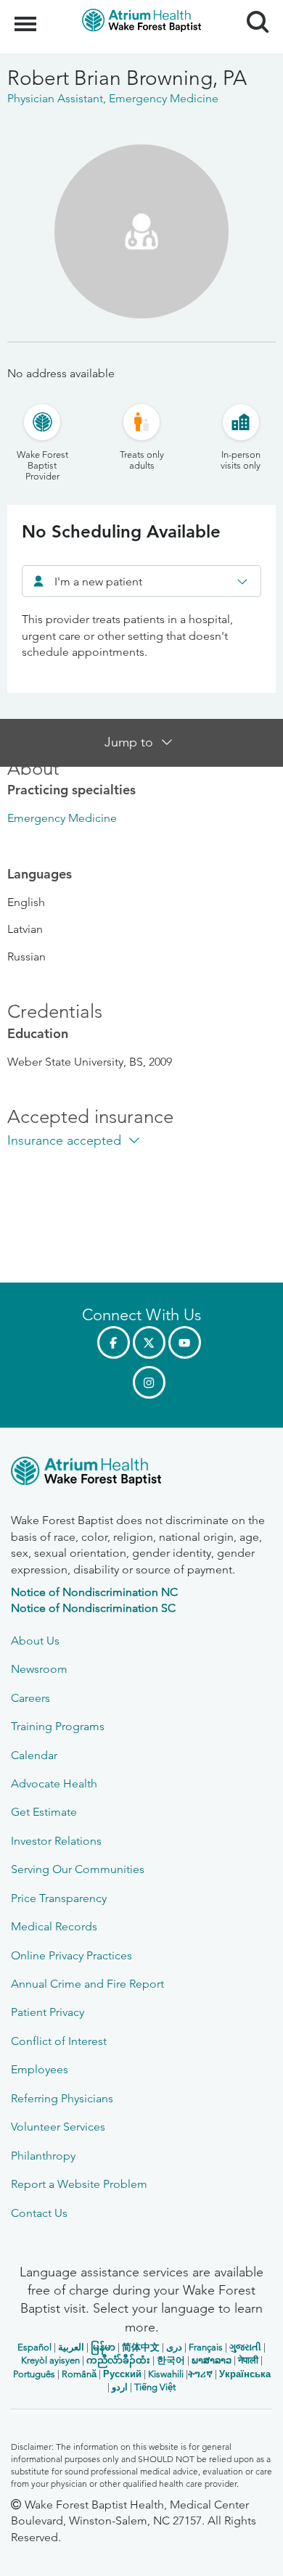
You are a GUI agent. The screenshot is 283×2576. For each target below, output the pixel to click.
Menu (27, 16)
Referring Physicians (62, 2098)
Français (206, 2347)
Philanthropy (43, 2156)
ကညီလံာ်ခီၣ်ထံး (118, 2360)
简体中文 (141, 2347)
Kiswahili (166, 2374)
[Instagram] (149, 1382)
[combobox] (141, 581)
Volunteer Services (58, 2127)
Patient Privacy (48, 2012)
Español (34, 2347)
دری (174, 2347)
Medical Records (54, 1926)
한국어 (171, 2360)
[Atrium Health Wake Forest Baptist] (141, 1474)
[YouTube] (185, 1342)
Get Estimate (44, 1812)
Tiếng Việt (155, 2387)
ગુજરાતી (245, 2347)
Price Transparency (59, 1898)
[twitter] (149, 1342)
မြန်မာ (103, 2347)
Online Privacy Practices (71, 1955)
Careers (30, 1698)
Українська (245, 2374)
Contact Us (39, 2213)
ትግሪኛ (200, 2374)
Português (34, 2374)
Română (79, 2374)
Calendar (34, 1755)
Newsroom (39, 1669)
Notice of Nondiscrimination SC (93, 1608)
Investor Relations (56, 1841)
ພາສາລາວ (212, 2360)
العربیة (71, 2347)
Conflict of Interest (59, 2041)
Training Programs (58, 1726)
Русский (122, 2374)
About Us (35, 1641)
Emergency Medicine (62, 818)
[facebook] (114, 1342)
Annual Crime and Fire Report (87, 1984)
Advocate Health (54, 1783)
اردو (120, 2387)
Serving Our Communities (78, 1869)
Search (252, 9)
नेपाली (248, 2360)
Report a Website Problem (79, 2184)
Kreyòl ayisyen (50, 2360)
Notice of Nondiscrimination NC (94, 1592)
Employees (40, 2069)
